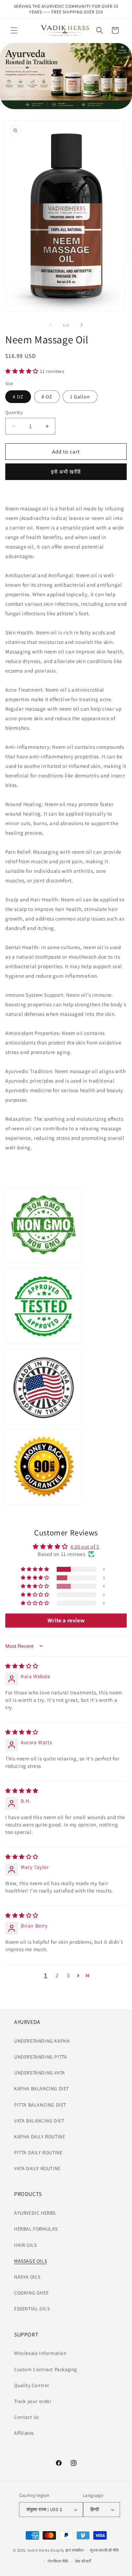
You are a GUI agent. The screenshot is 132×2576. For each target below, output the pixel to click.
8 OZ (47, 397)
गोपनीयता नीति (58, 2561)
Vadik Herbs (39, 2550)
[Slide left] (51, 325)
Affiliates (24, 2433)
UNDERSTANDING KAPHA (42, 2041)
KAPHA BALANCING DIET (42, 2089)
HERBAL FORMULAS (36, 2229)
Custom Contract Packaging (46, 2369)
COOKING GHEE (31, 2293)
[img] (22, 1666)
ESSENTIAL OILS (32, 2309)
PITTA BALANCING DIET (40, 2105)
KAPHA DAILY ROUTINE (40, 2137)
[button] (14, 30)
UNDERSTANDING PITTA (40, 2057)
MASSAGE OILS (30, 2261)
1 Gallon (80, 397)
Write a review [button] (66, 1620)
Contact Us (27, 2417)
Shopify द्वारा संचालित (67, 2550)
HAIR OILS (25, 2245)
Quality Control (32, 2385)
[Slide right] (82, 325)
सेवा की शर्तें (83, 2561)
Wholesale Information (40, 2353)
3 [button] (68, 1975)
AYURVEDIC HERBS (35, 2213)
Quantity (14, 412)
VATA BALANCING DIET (39, 2121)
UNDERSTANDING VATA (40, 2073)
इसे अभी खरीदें (66, 472)
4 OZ (18, 397)
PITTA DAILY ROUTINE (38, 2152)
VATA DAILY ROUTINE (37, 2168)
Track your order (33, 2401)
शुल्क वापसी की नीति (104, 2550)
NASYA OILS (27, 2277)
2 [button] (57, 1975)
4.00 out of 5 (85, 1547)
